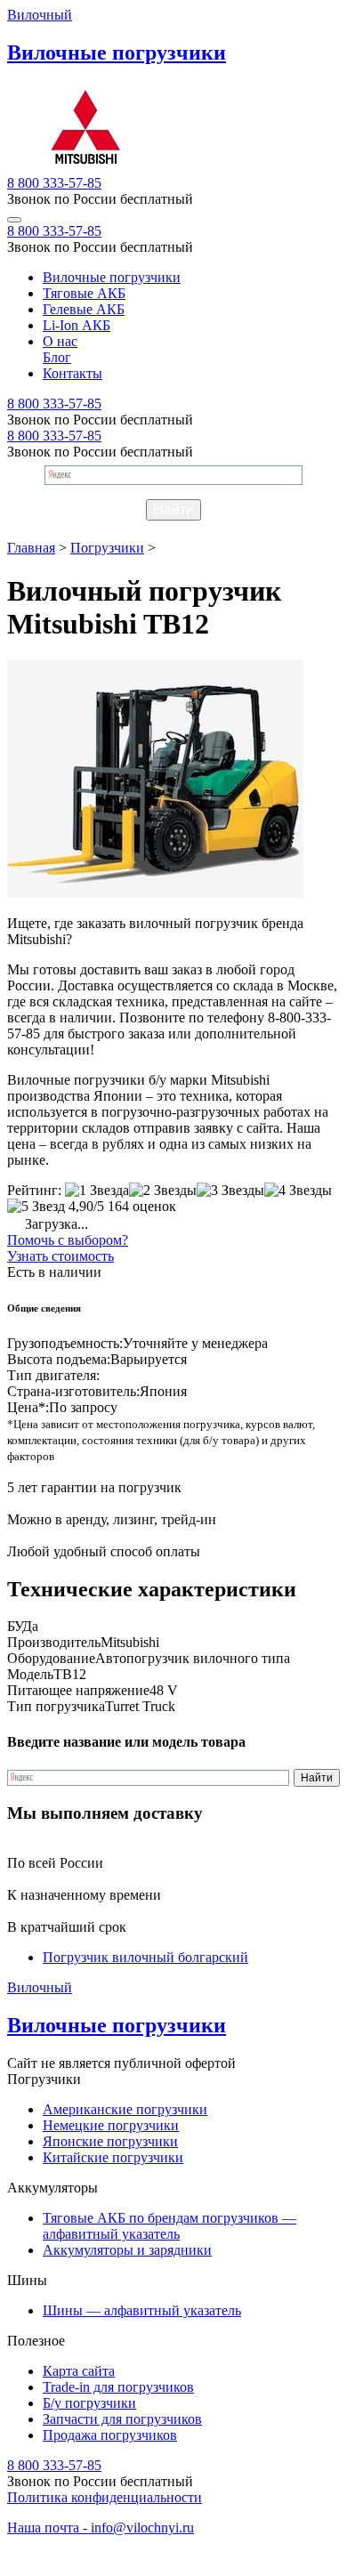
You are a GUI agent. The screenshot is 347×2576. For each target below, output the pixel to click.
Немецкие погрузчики (111, 2125)
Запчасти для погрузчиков (122, 2419)
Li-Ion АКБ (77, 325)
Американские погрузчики (125, 2109)
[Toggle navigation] (14, 220)
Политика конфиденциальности (105, 2497)
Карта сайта (79, 2371)
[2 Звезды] (163, 1191)
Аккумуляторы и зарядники (127, 2250)
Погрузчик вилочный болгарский (145, 1957)
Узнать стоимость (61, 1256)
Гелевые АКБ (84, 309)
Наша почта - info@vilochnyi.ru (101, 2528)
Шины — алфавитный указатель (142, 2310)
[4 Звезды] (298, 1191)
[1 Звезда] (97, 1191)
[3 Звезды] (230, 1191)
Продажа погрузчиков (110, 2435)
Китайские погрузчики (113, 2157)
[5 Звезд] (36, 1207)
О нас (60, 341)
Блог (57, 357)
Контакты (73, 373)
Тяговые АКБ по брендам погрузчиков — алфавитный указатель (169, 2226)
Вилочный (40, 15)
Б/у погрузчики (89, 2403)
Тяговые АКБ (84, 293)
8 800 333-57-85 (54, 183)
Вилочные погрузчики (112, 277)
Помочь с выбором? (68, 1240)
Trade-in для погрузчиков (118, 2387)
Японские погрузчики (110, 2141)
